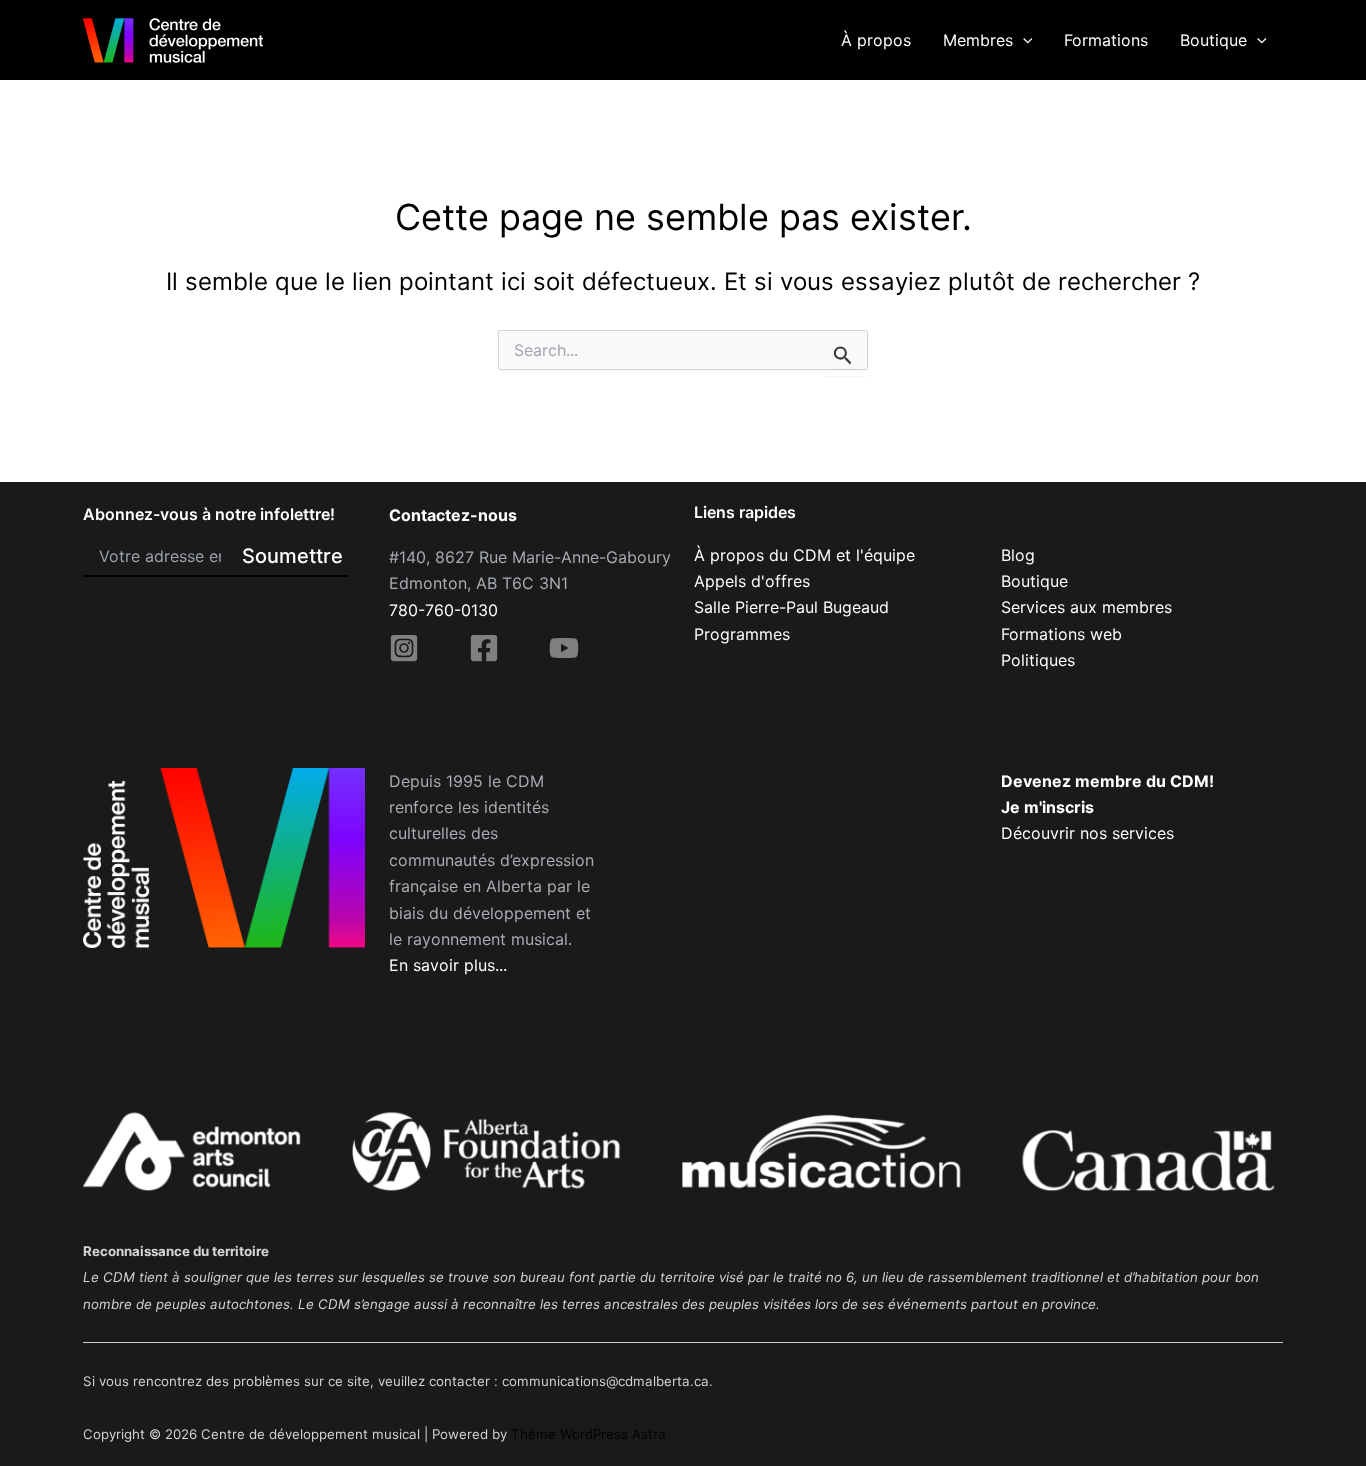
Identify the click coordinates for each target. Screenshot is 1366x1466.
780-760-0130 (443, 610)
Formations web (1061, 634)
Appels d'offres (752, 581)
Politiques (1038, 660)
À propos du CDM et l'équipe (804, 555)
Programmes (742, 634)
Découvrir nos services (1087, 833)
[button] (1023, 40)
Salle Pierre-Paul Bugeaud (791, 607)
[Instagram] (404, 648)
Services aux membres (1086, 607)
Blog (1018, 555)
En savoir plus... (448, 965)
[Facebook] (484, 648)
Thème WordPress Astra (588, 1434)
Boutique (1213, 40)
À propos (876, 40)
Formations (1106, 40)
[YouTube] (564, 648)
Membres (978, 40)
